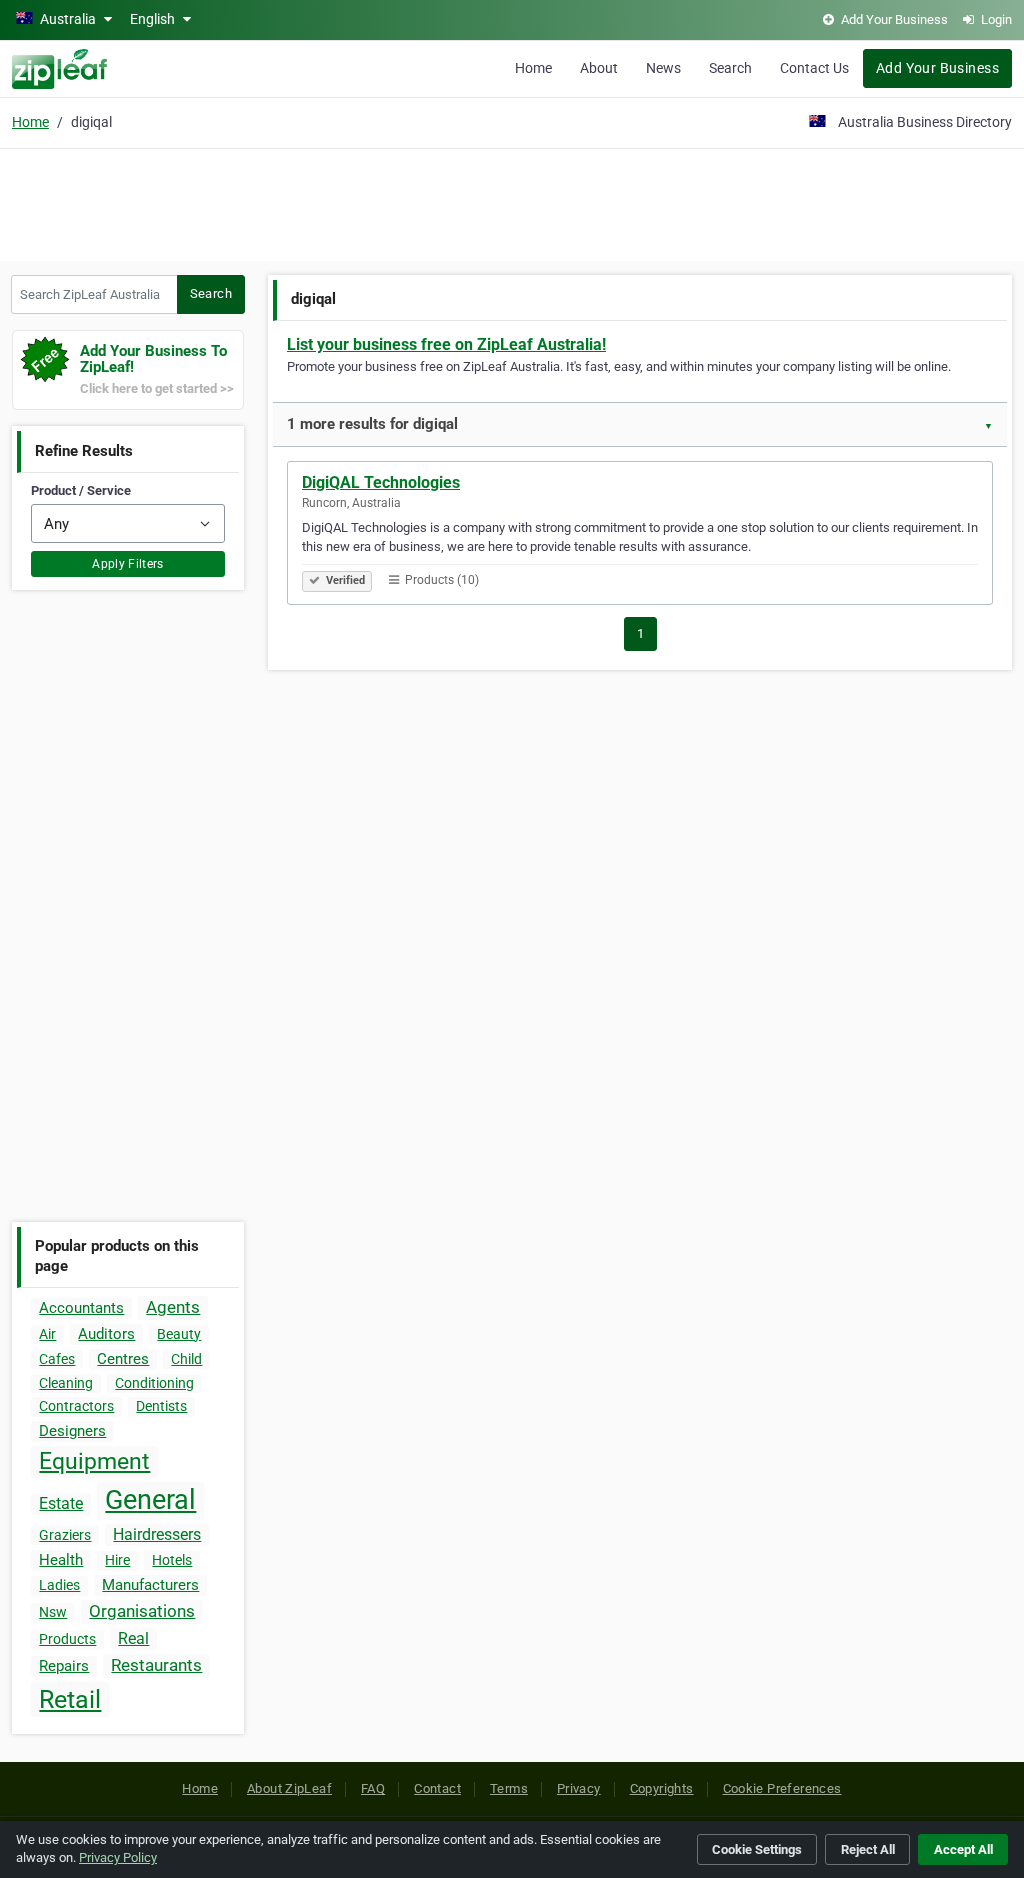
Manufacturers (150, 1585)
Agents (173, 1307)
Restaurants (156, 1665)
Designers (72, 1431)
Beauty (179, 1334)
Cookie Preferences (782, 1788)
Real (133, 1638)
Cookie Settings (757, 1849)
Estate (61, 1503)
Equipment (94, 1461)
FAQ (373, 1788)
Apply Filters (128, 564)
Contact (437, 1788)
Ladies (59, 1585)
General (150, 1500)
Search (730, 68)
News (663, 68)
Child (186, 1359)
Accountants (81, 1308)
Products (67, 1639)
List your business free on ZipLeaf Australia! (446, 344)
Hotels (172, 1560)
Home (533, 68)
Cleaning (66, 1383)
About (599, 68)
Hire (117, 1560)
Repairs (64, 1666)
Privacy (579, 1788)
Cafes (57, 1359)
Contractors (76, 1406)
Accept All (963, 1849)
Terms (509, 1788)
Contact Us (814, 68)
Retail (70, 1699)
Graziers (65, 1535)
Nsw (53, 1612)
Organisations (142, 1611)
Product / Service (81, 490)
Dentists (161, 1406)
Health (61, 1560)
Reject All (868, 1849)
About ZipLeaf (289, 1788)
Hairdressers (157, 1534)
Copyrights (662, 1788)
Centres (123, 1359)
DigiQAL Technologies (381, 482)
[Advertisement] (512, 202)
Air (47, 1334)
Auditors (106, 1334)
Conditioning (154, 1383)
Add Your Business (937, 68)
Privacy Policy (118, 1857)
